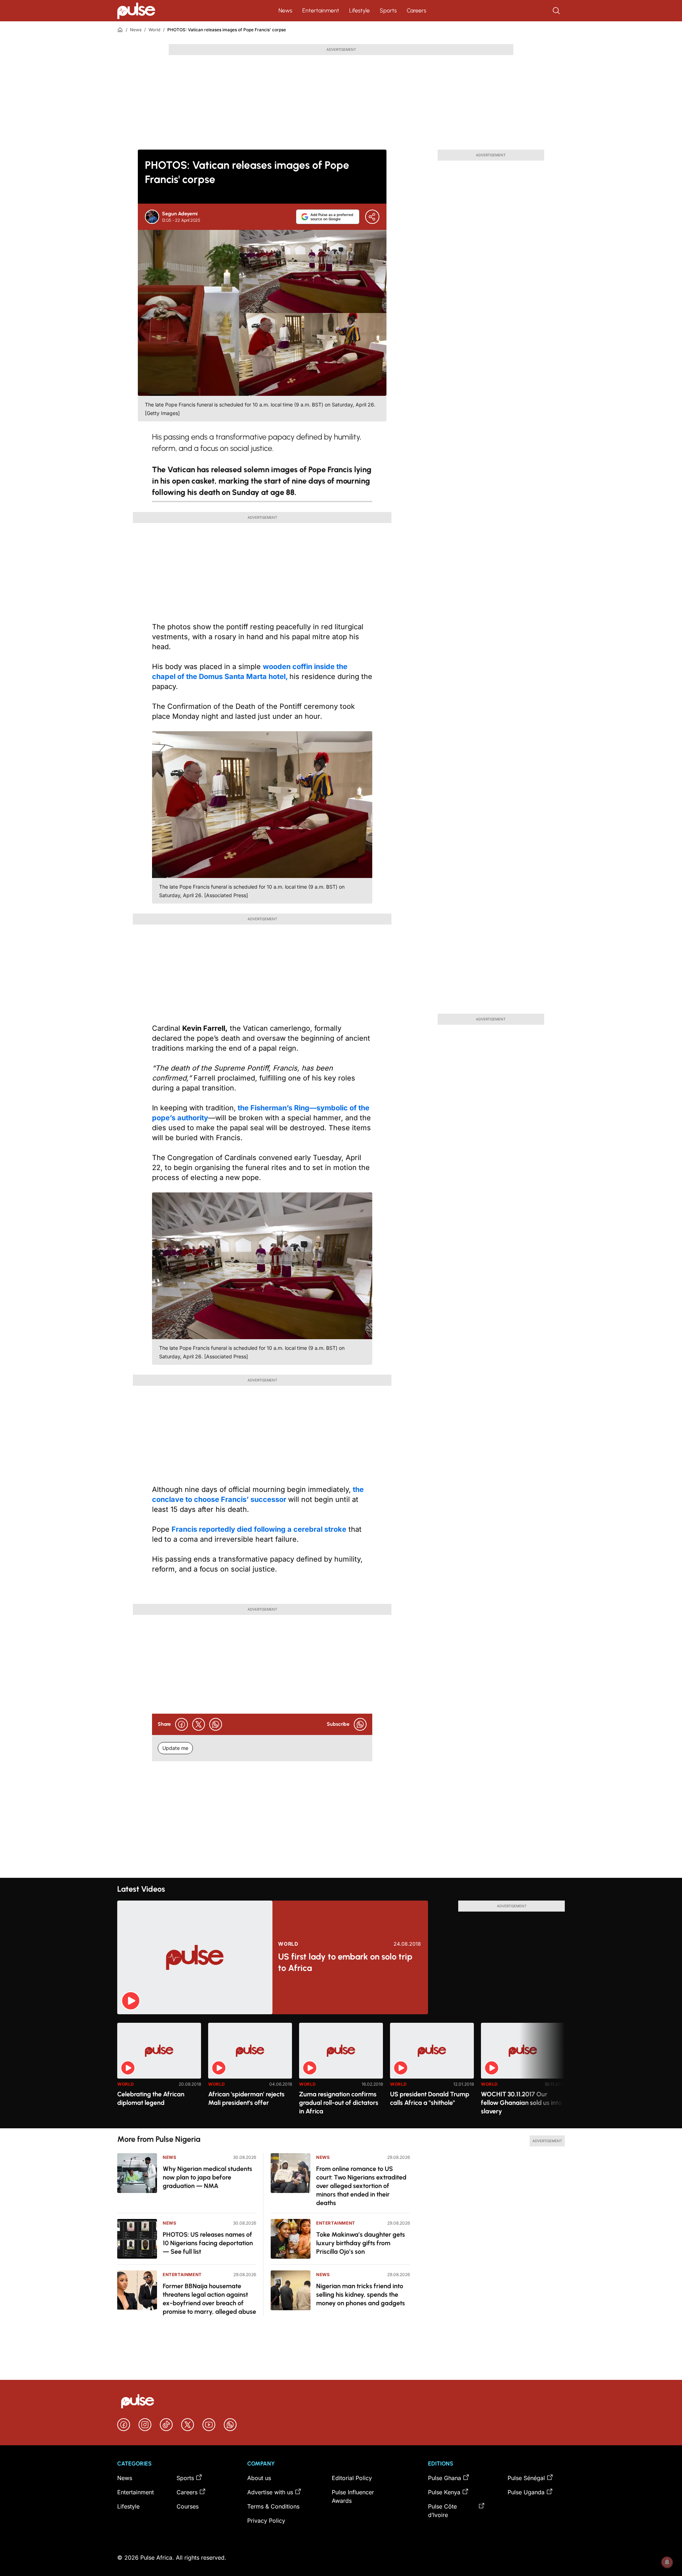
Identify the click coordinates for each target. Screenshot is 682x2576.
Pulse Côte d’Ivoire (442, 2511)
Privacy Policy (266, 2521)
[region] (341, 2071)
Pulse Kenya (444, 2492)
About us (259, 2478)
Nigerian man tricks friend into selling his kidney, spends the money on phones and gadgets (361, 2295)
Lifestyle (359, 10)
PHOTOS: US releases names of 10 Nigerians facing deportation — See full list (208, 2243)
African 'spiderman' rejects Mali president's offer (246, 2098)
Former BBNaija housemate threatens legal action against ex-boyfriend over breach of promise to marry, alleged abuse (209, 2299)
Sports (388, 10)
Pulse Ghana (445, 2478)
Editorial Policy (352, 2478)
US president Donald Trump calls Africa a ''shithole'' (430, 2098)
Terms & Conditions (273, 2506)
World (154, 30)
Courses (188, 2506)
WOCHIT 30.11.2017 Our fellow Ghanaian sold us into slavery (521, 2103)
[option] (159, 2073)
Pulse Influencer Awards (353, 2496)
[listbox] (341, 2071)
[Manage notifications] (667, 2562)
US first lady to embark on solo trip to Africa (345, 1962)
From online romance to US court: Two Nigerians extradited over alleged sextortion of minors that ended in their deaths (361, 2186)
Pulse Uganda (526, 2492)
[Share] (372, 217)
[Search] (557, 11)
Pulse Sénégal (526, 2478)
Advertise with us (270, 2492)
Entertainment (321, 10)
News (285, 10)
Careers (416, 10)
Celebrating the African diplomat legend (151, 2098)
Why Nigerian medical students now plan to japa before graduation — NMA (207, 2177)
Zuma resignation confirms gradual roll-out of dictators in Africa (339, 2103)
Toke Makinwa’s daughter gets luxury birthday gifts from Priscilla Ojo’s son (361, 2243)
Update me (175, 1748)
